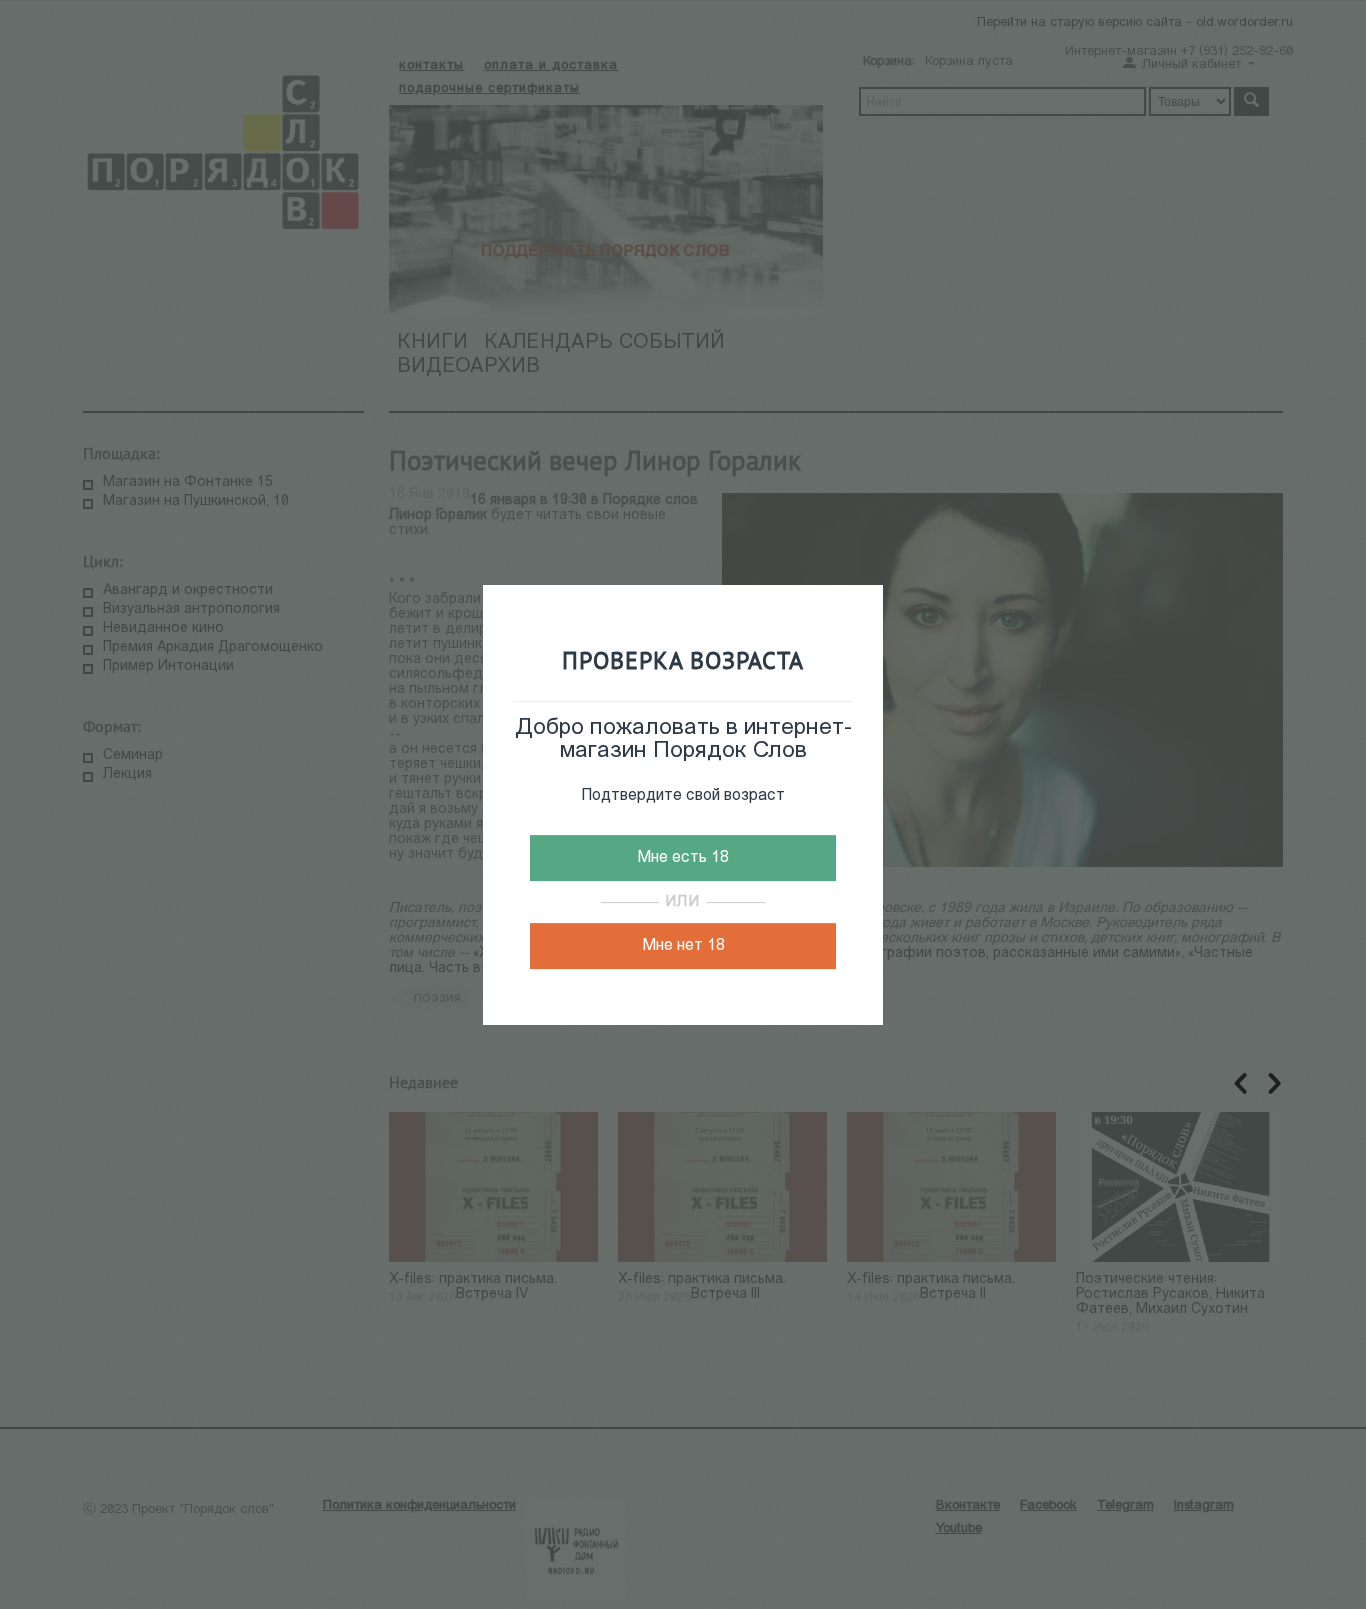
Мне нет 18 (683, 946)
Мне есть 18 (683, 858)
